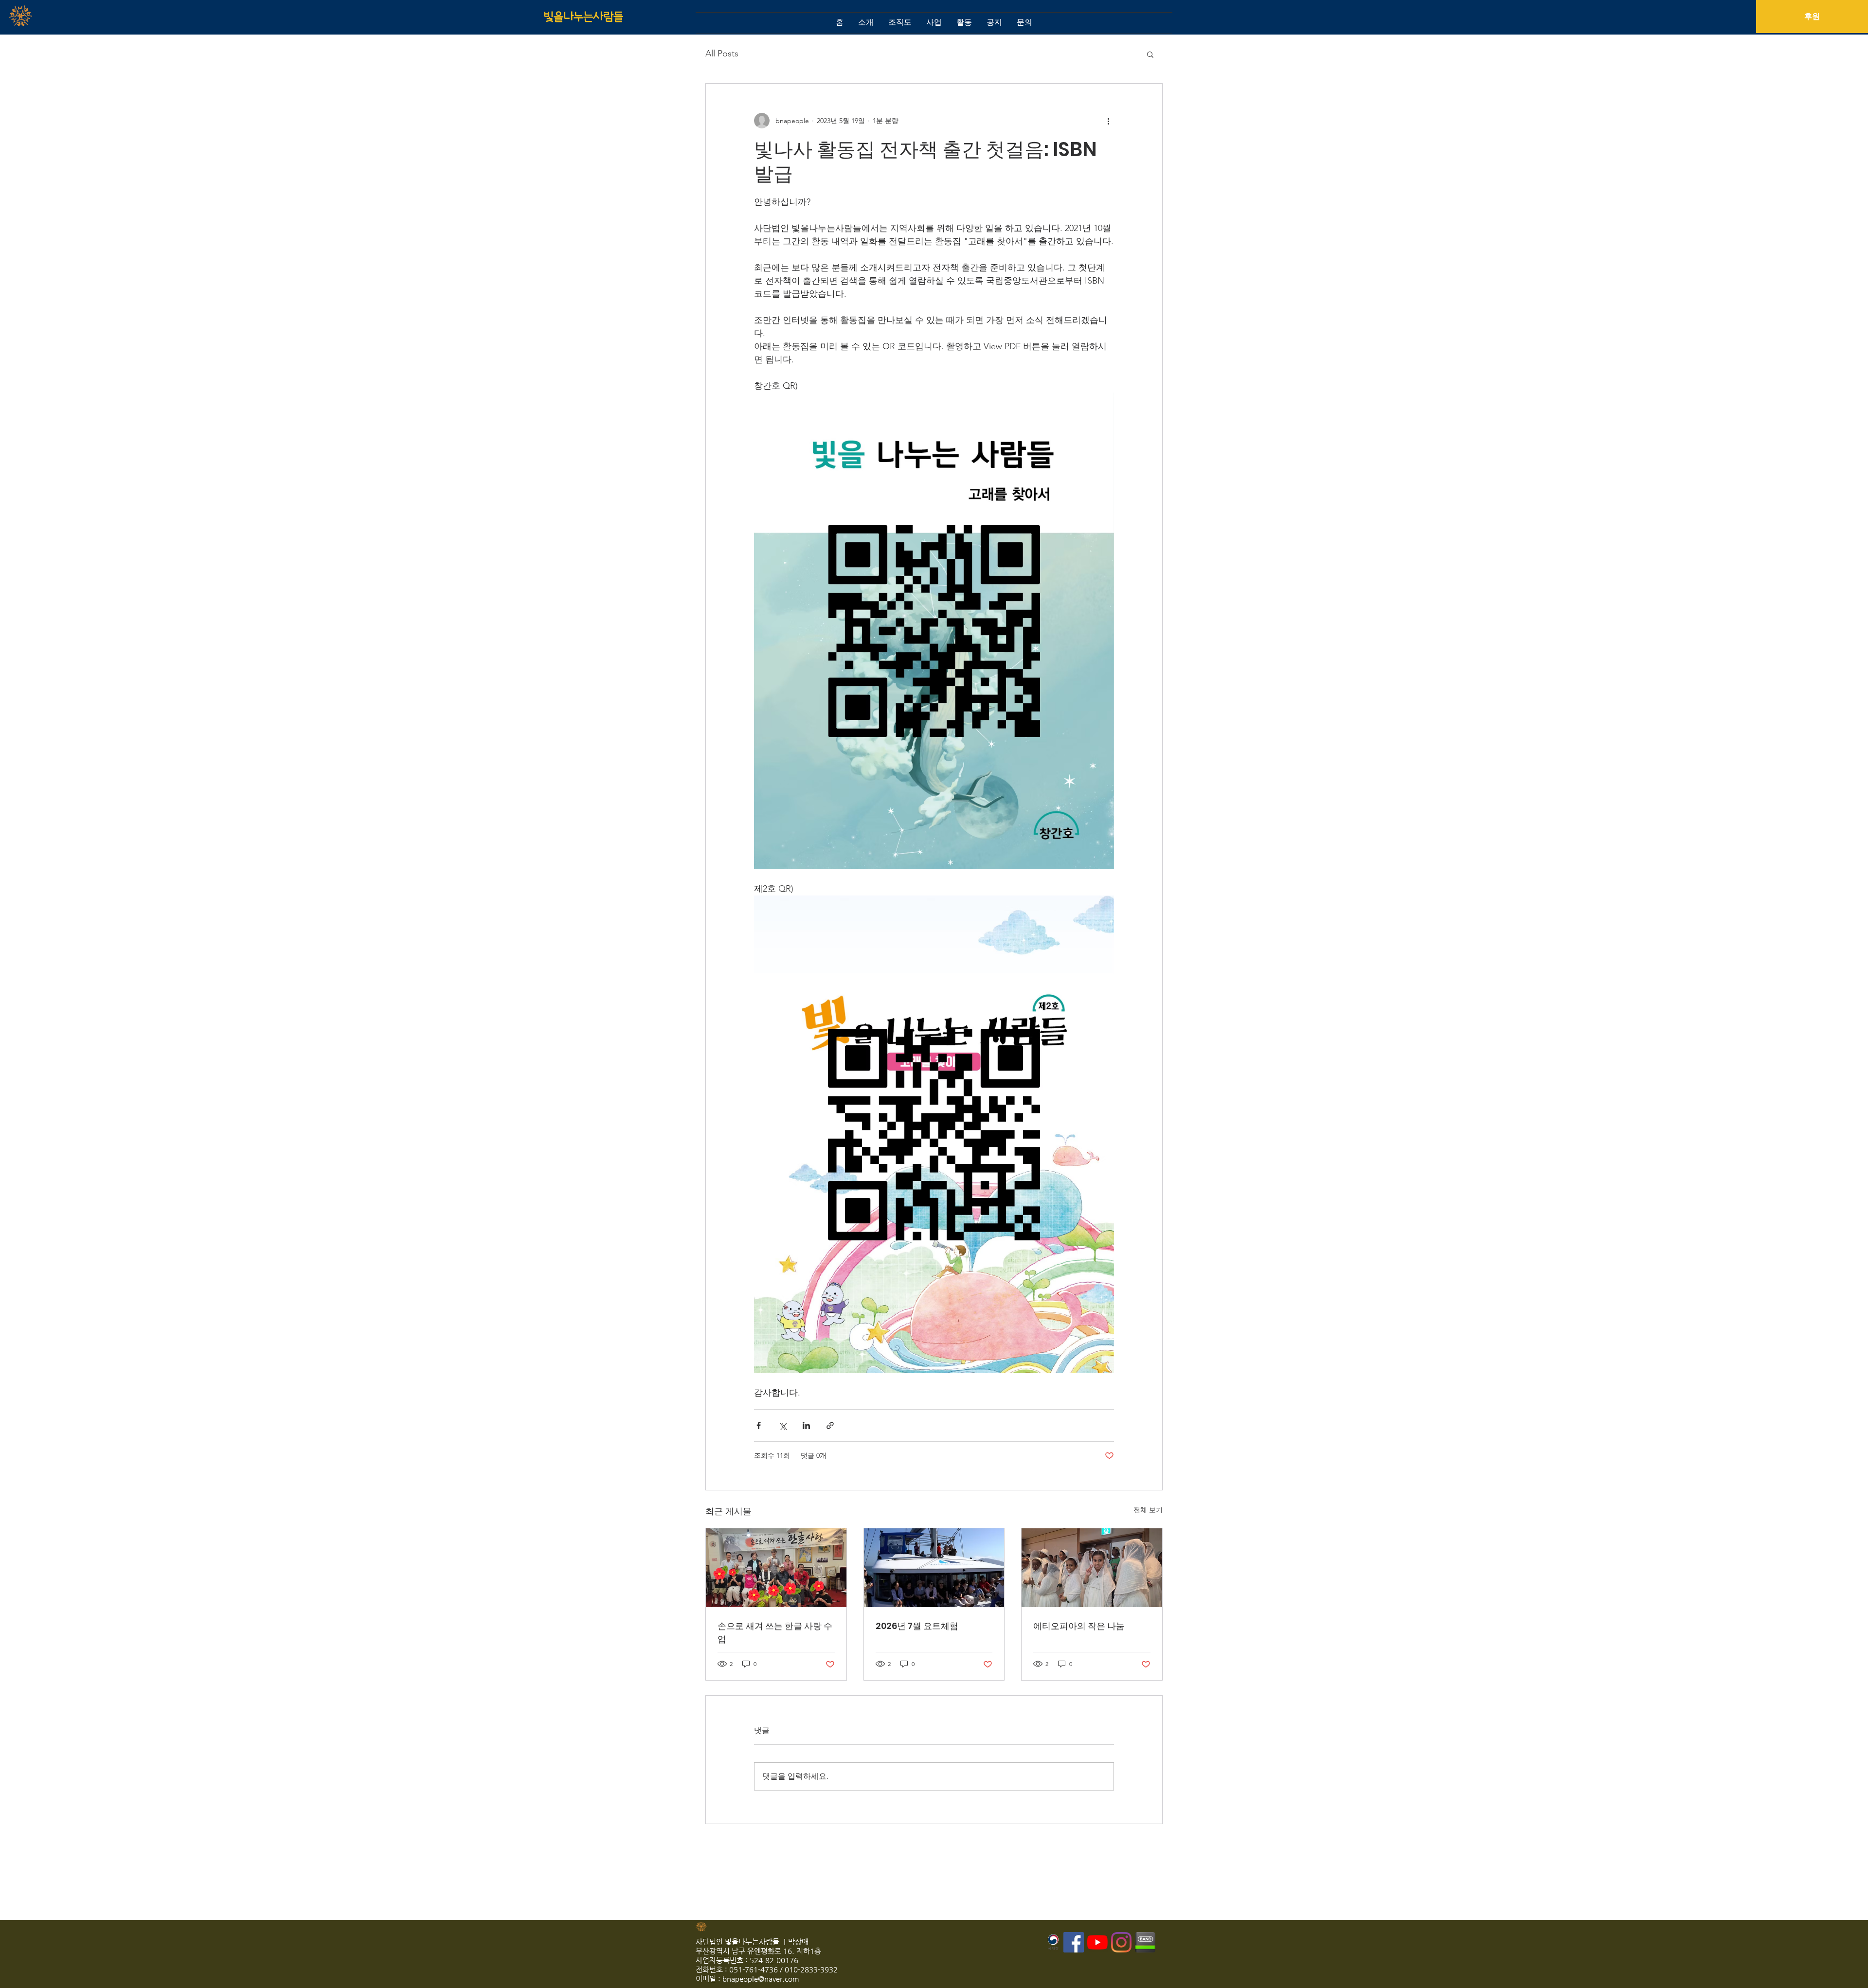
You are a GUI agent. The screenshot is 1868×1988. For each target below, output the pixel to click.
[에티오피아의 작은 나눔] (1092, 1568)
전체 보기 (1148, 1510)
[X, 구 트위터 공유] (782, 1425)
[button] (1150, 54)
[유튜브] (1097, 1942)
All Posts (722, 54)
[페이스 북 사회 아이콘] (1074, 1942)
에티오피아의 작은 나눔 (1079, 1626)
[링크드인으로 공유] (806, 1425)
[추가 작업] (1108, 121)
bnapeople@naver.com (761, 1979)
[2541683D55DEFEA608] (1145, 1942)
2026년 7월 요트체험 (917, 1626)
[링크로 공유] (830, 1425)
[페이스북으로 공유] (759, 1425)
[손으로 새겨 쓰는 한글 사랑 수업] (776, 1568)
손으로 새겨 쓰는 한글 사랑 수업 (775, 1632)
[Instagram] (1121, 1942)
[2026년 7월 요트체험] (934, 1568)
